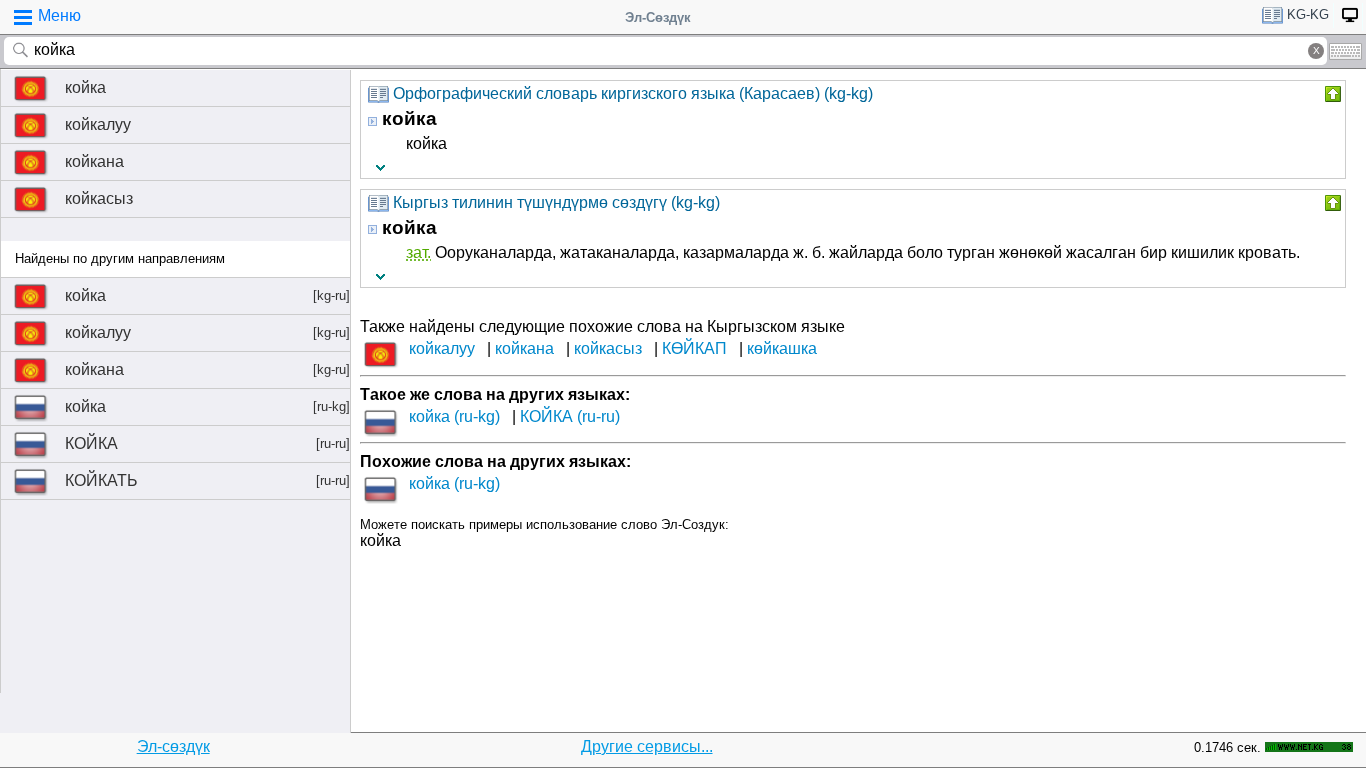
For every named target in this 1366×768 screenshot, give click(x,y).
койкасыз (99, 198)
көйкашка (782, 348)
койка (85, 87)
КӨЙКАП (694, 348)
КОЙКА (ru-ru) (570, 416)
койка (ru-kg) (454, 416)
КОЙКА (207, 443)
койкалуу (98, 124)
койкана (94, 161)
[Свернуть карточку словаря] (1331, 94)
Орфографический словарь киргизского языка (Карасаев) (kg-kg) (633, 93)
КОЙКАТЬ (207, 480)
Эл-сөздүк (173, 746)
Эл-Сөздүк (658, 17)
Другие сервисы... (647, 746)
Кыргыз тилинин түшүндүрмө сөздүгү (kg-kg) (556, 202)
